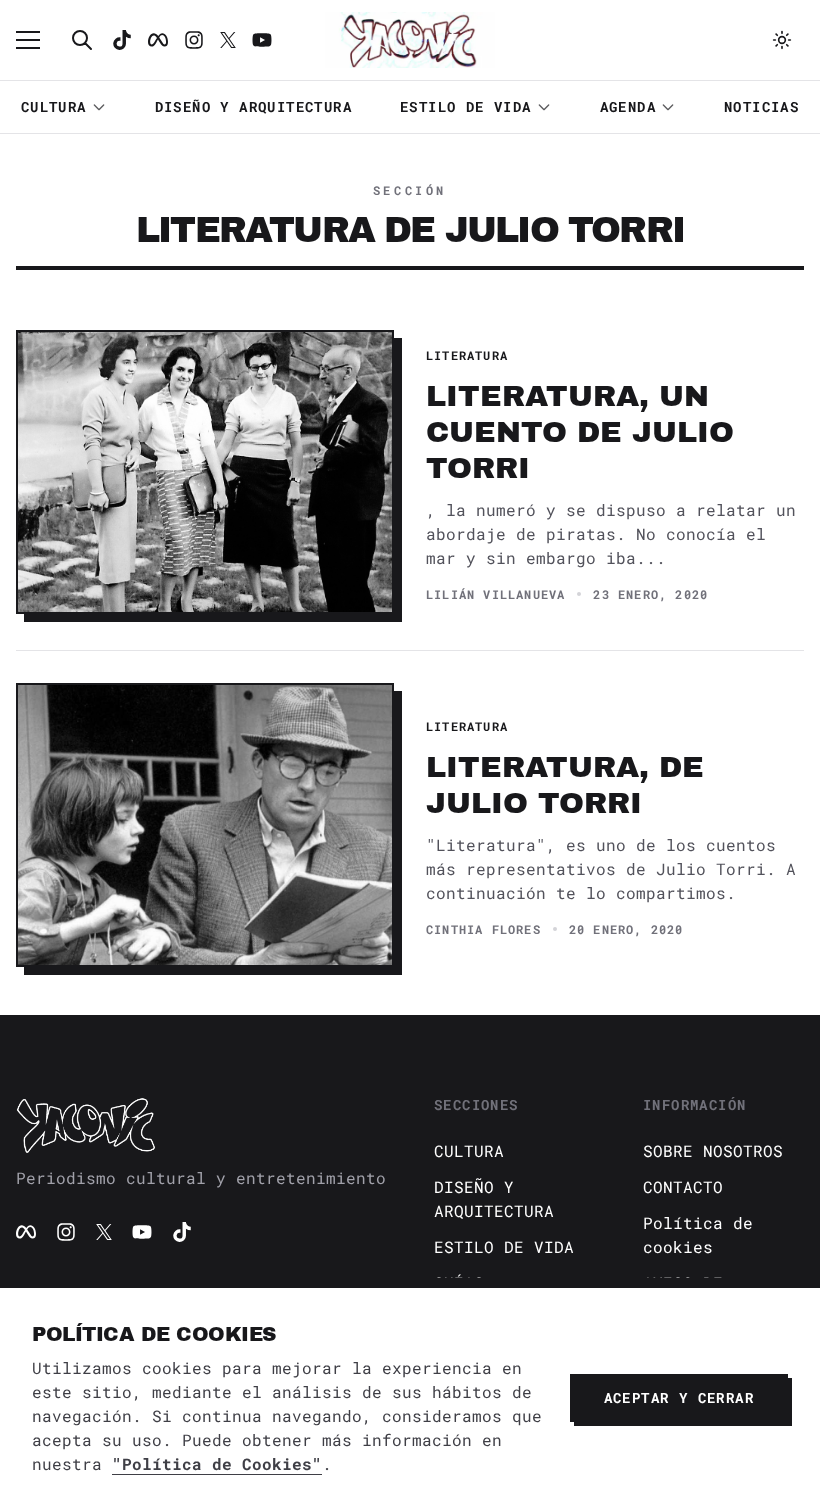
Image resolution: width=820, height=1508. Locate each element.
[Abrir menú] (38, 40)
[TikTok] (122, 40)
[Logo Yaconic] (410, 40)
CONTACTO (683, 1186)
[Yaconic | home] (201, 1125)
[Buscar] (82, 40)
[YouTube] (142, 1232)
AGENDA (628, 106)
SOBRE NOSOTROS (713, 1150)
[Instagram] (194, 40)
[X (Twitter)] (104, 1232)
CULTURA (54, 106)
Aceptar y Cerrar (679, 1397)
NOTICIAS (761, 106)
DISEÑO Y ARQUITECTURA (253, 106)
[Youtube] (262, 40)
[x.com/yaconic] (228, 40)
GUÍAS (459, 1282)
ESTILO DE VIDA (466, 106)
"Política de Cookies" (217, 1463)
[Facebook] (158, 40)
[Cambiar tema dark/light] (782, 40)
